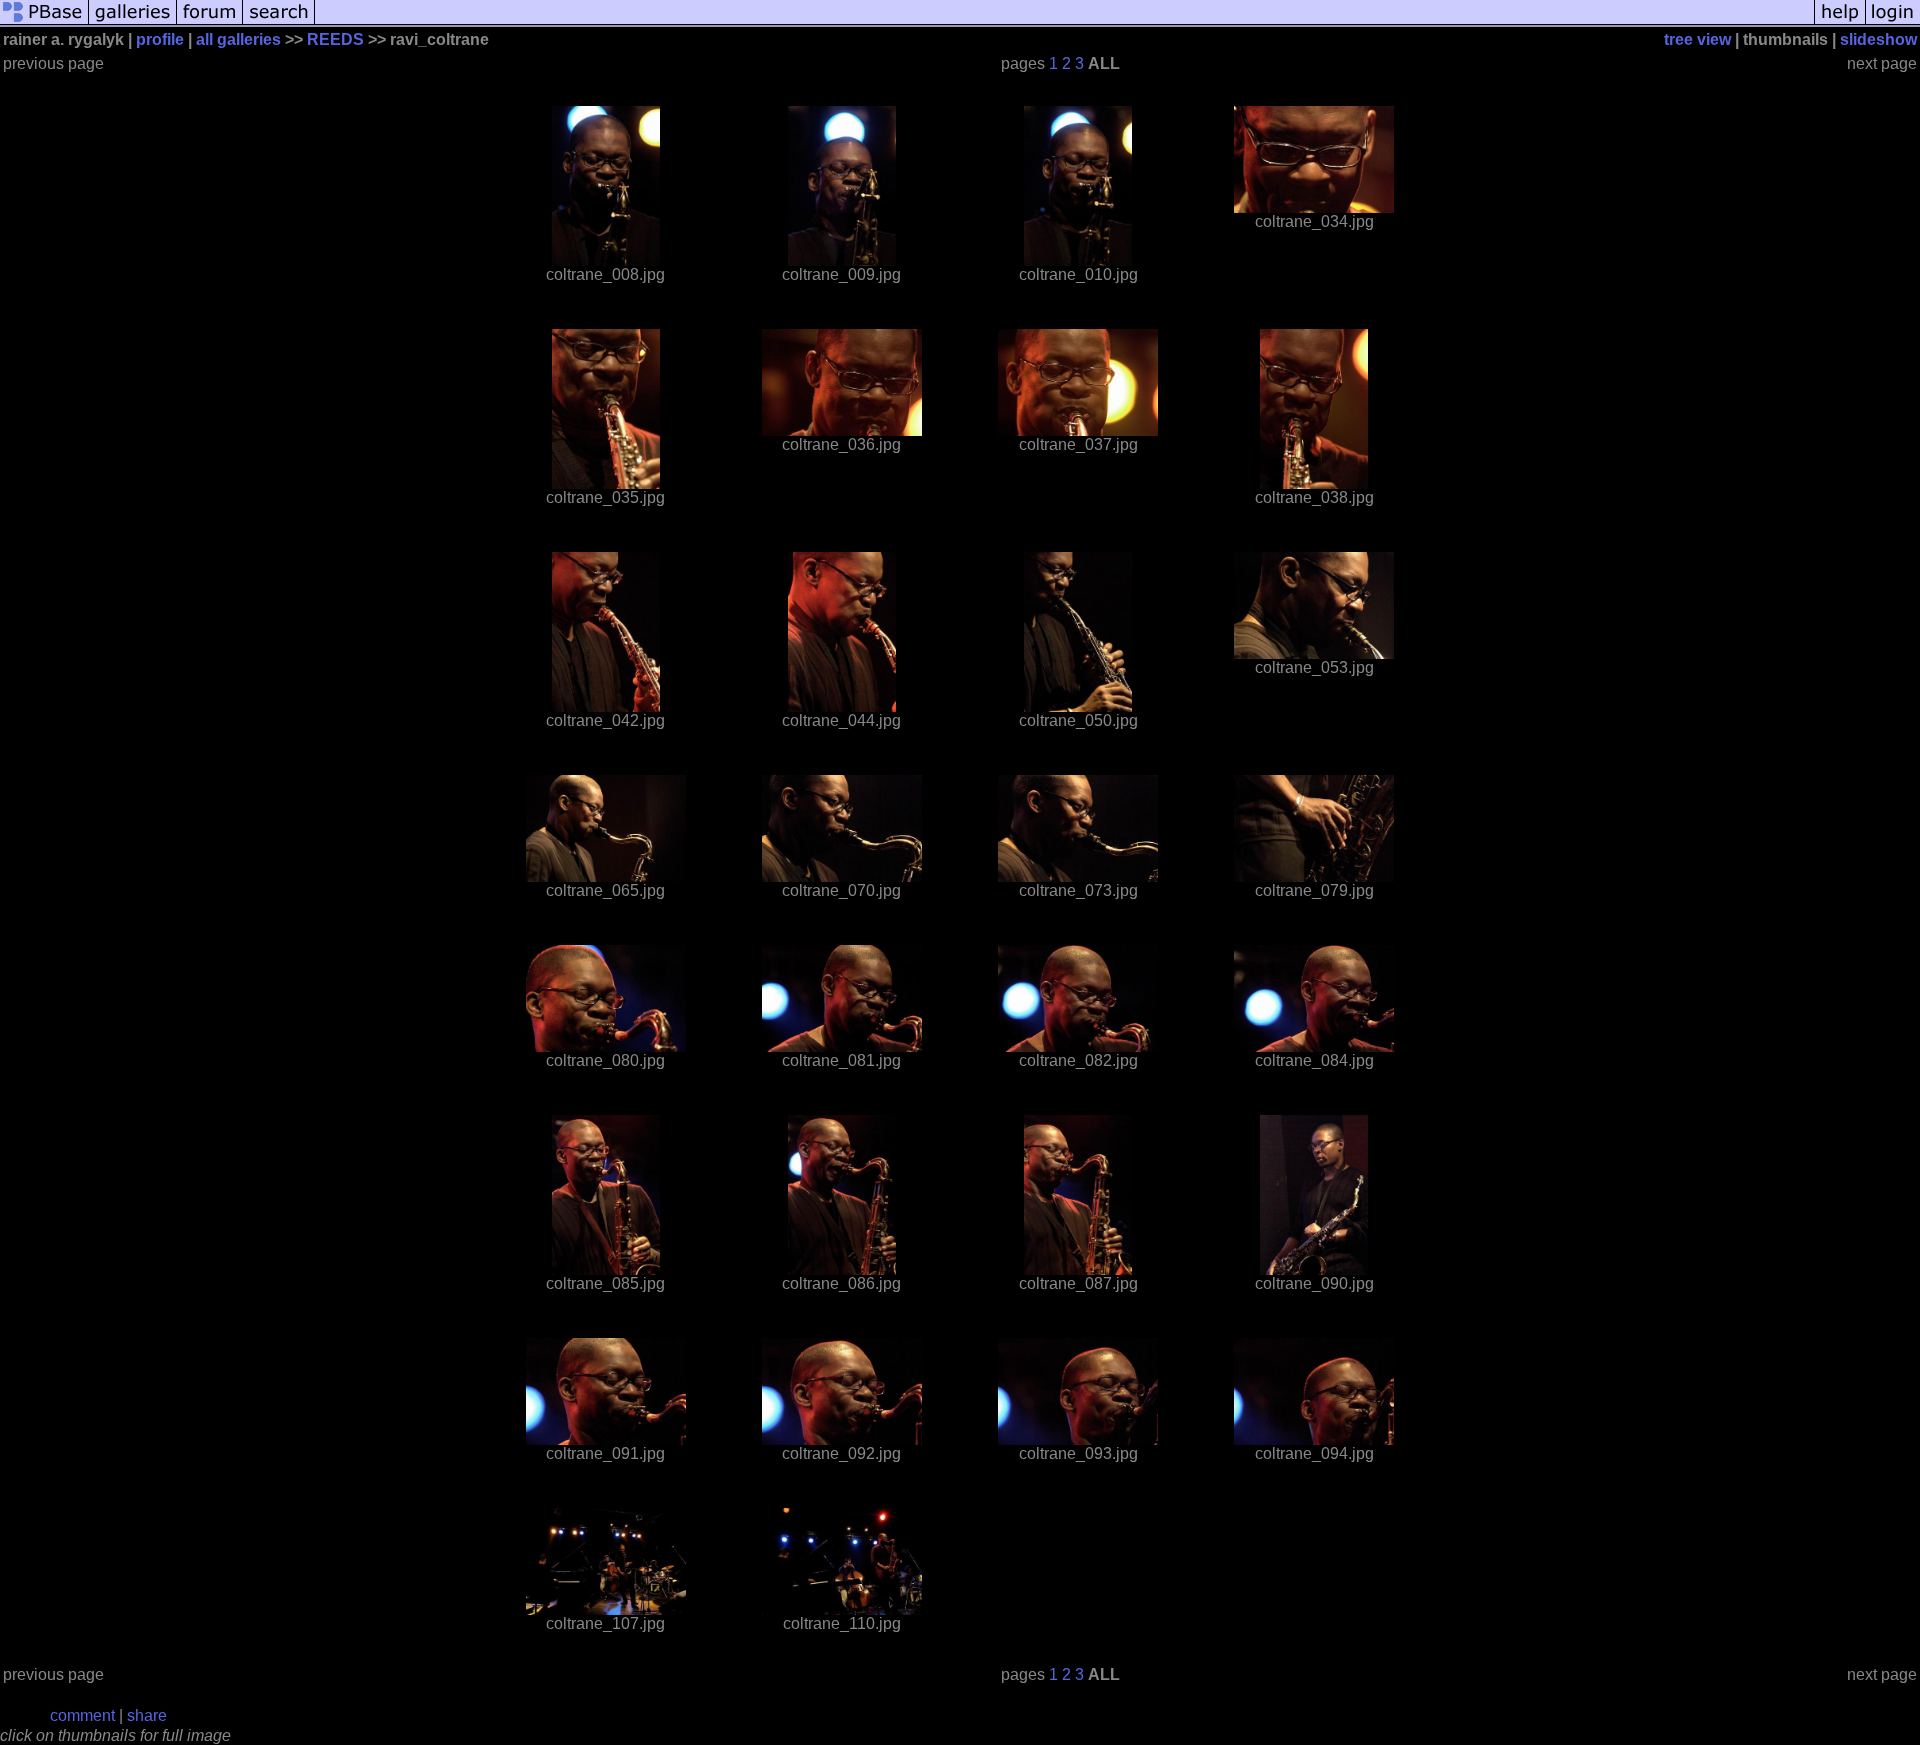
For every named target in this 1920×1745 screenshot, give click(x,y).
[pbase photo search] (279, 22)
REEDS (335, 39)
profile (160, 39)
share (147, 1715)
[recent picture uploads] (133, 22)
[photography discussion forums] (210, 22)
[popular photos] (1064, 22)
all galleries (238, 39)
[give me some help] (1840, 22)
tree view (1697, 39)
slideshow (1878, 39)
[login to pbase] (1893, 22)
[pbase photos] (44, 22)
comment (82, 1715)
